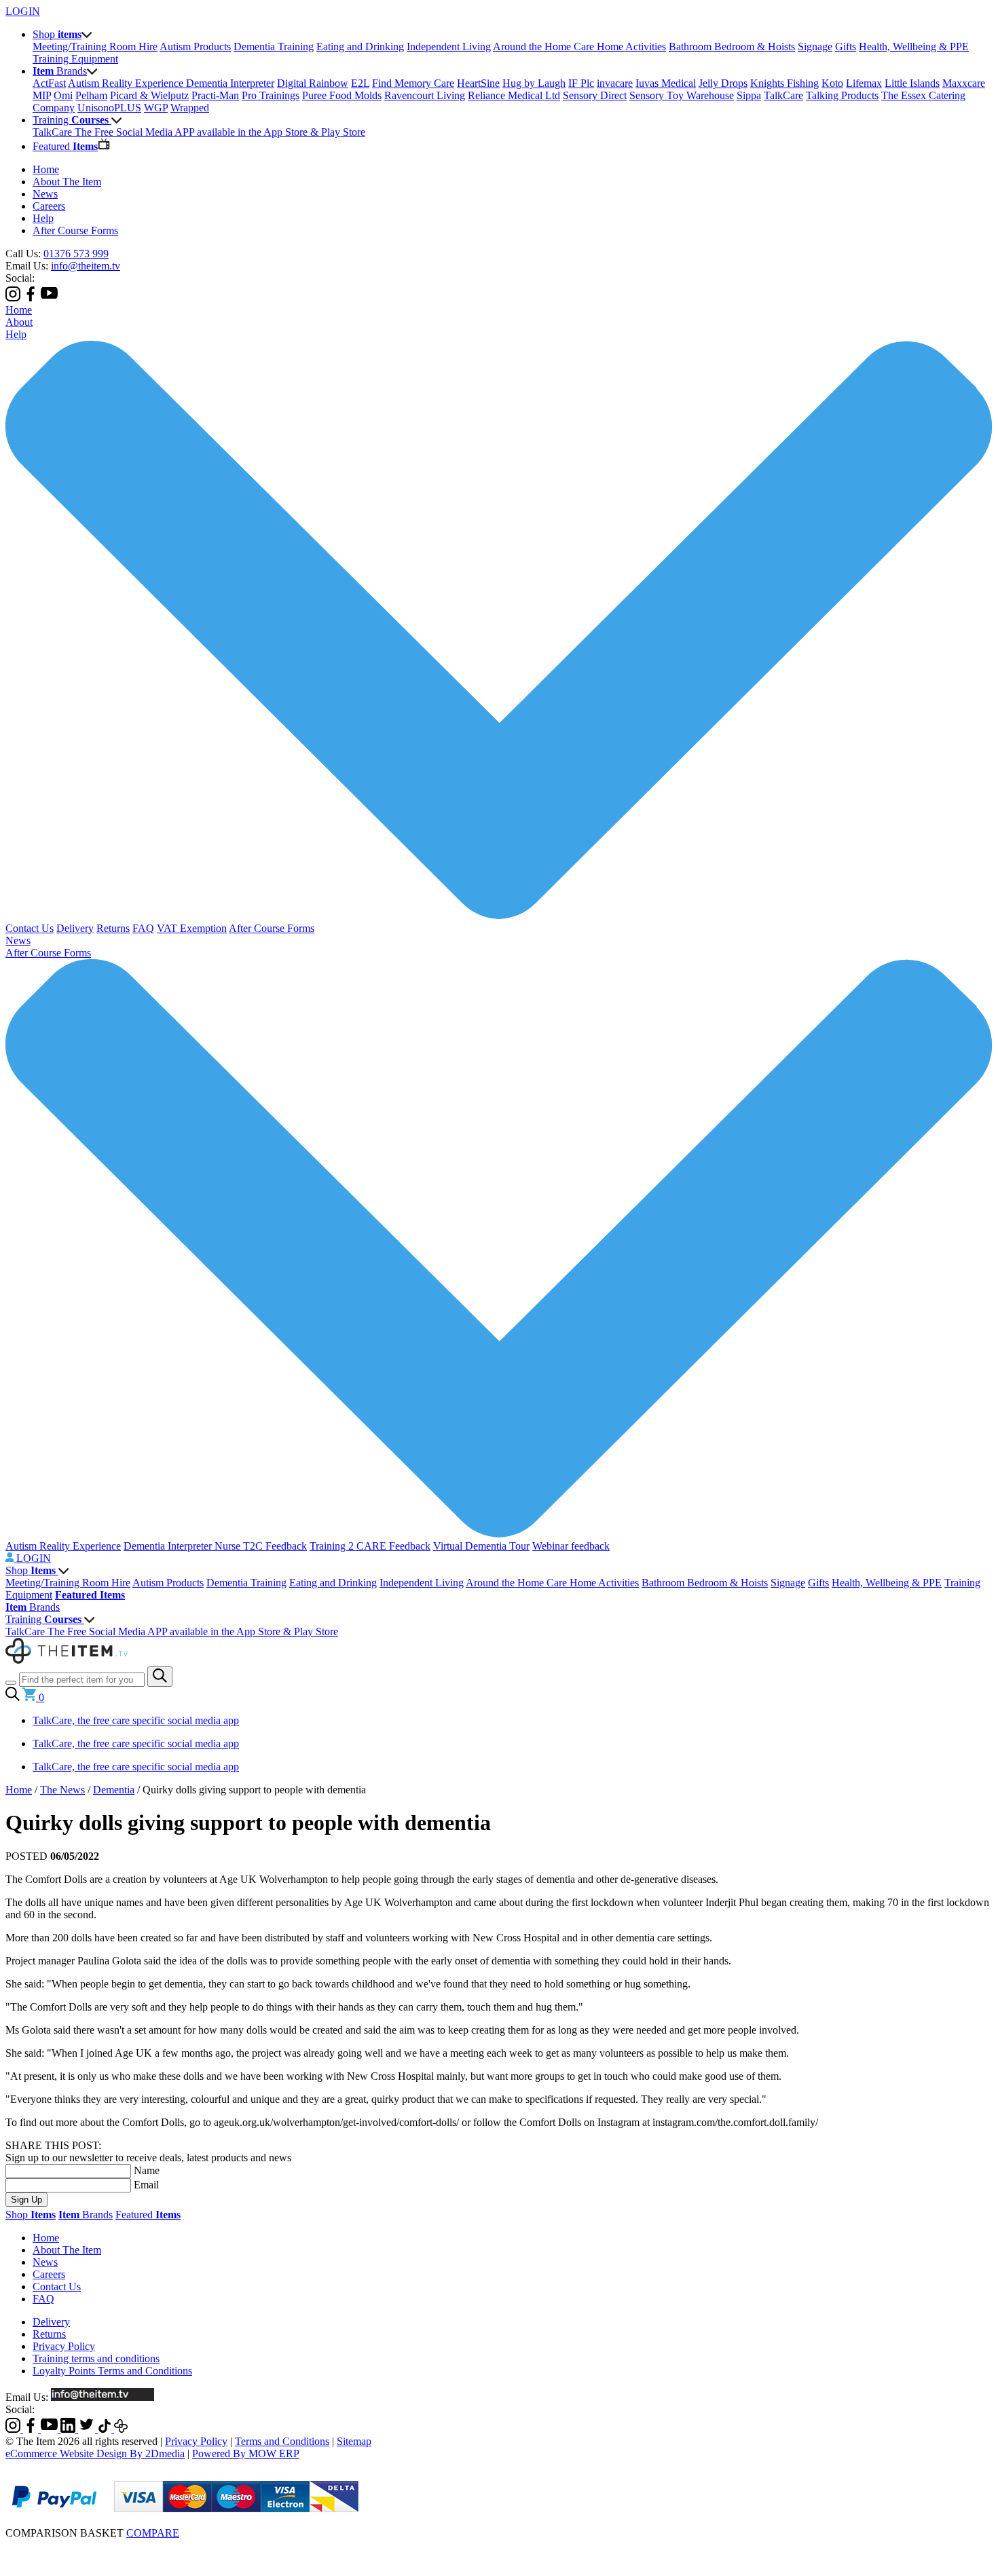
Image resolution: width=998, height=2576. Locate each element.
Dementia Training (274, 46)
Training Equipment (75, 59)
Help (43, 218)
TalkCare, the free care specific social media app (136, 1720)
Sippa (749, 95)
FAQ (143, 928)
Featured (148, 2215)
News (45, 194)
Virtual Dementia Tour (481, 1546)
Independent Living (449, 46)
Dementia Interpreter (230, 83)
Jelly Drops (723, 83)
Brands (33, 1607)
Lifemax (864, 83)
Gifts (846, 46)
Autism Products (195, 46)
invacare (615, 83)
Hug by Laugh (534, 83)
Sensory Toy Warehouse (682, 95)
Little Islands (912, 83)
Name (147, 2170)
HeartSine (478, 83)
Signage (815, 46)
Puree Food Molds (342, 95)
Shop (31, 1570)
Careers (49, 206)
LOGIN (23, 11)
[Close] (499, 2547)
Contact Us (30, 928)
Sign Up (26, 2200)
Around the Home (533, 46)
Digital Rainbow (313, 83)
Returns (113, 928)
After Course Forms (75, 230)
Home (46, 169)
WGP (156, 108)
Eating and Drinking (360, 46)
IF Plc (581, 83)
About (19, 322)
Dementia (114, 1790)
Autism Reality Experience (127, 83)
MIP (42, 95)
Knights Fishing (784, 83)
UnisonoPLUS (109, 108)
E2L (360, 83)
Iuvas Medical (666, 83)
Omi (63, 95)
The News (62, 1790)
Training (43, 1619)
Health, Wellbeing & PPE (914, 46)
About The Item (67, 182)
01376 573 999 (76, 254)
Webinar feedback (571, 1546)
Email (146, 2185)
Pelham (91, 95)
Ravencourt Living (425, 95)
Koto (832, 83)
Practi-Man (215, 95)
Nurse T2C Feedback (261, 1546)
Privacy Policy (64, 2346)
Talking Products (842, 95)
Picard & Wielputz (149, 95)
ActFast (49, 83)
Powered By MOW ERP (246, 2453)
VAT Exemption (192, 928)
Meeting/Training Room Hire (95, 46)
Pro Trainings (271, 95)
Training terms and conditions (96, 2358)
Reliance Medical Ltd (514, 95)
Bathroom (691, 46)
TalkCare (783, 95)
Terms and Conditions (282, 2441)
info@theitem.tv (86, 266)
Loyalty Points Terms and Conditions (112, 2371)
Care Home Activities (620, 46)
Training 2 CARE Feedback (370, 1546)
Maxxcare (964, 83)
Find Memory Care (413, 83)
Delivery (75, 928)
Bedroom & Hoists (755, 46)
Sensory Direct (595, 95)
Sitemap (354, 2441)
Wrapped (190, 108)
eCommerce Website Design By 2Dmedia (95, 2453)
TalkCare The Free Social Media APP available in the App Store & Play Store (199, 132)
